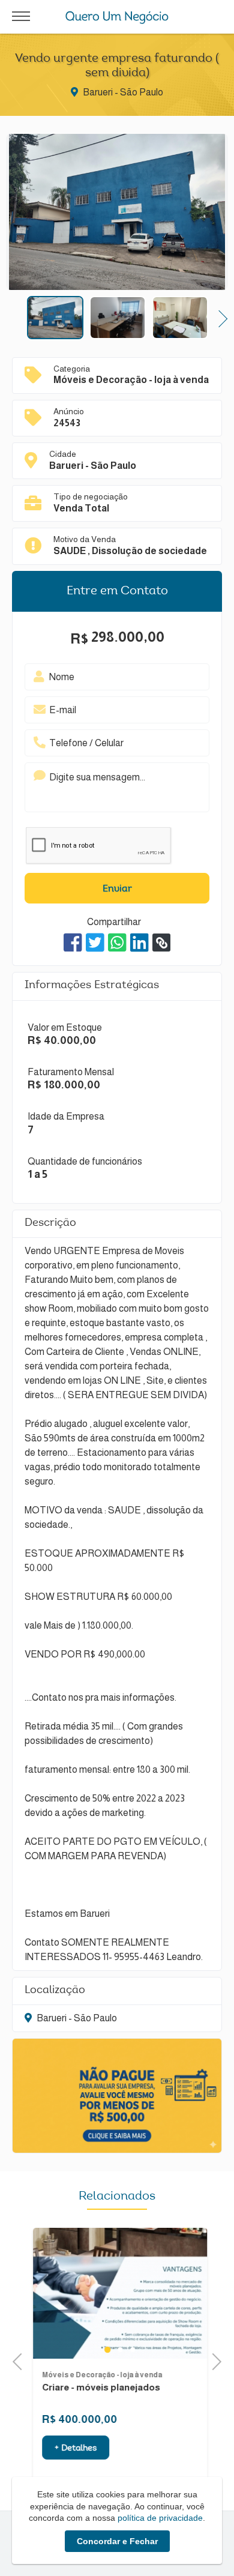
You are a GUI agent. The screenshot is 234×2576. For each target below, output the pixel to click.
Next (219, 317)
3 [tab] (130, 2350)
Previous (15, 317)
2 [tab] (117, 2350)
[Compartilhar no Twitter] (95, 943)
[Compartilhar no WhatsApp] (117, 943)
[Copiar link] (161, 943)
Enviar (117, 889)
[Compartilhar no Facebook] (73, 943)
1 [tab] (104, 2350)
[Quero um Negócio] (117, 17)
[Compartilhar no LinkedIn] (139, 943)
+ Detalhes (73, 2449)
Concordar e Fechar (117, 2541)
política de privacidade (160, 2518)
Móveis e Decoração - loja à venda (99, 2375)
